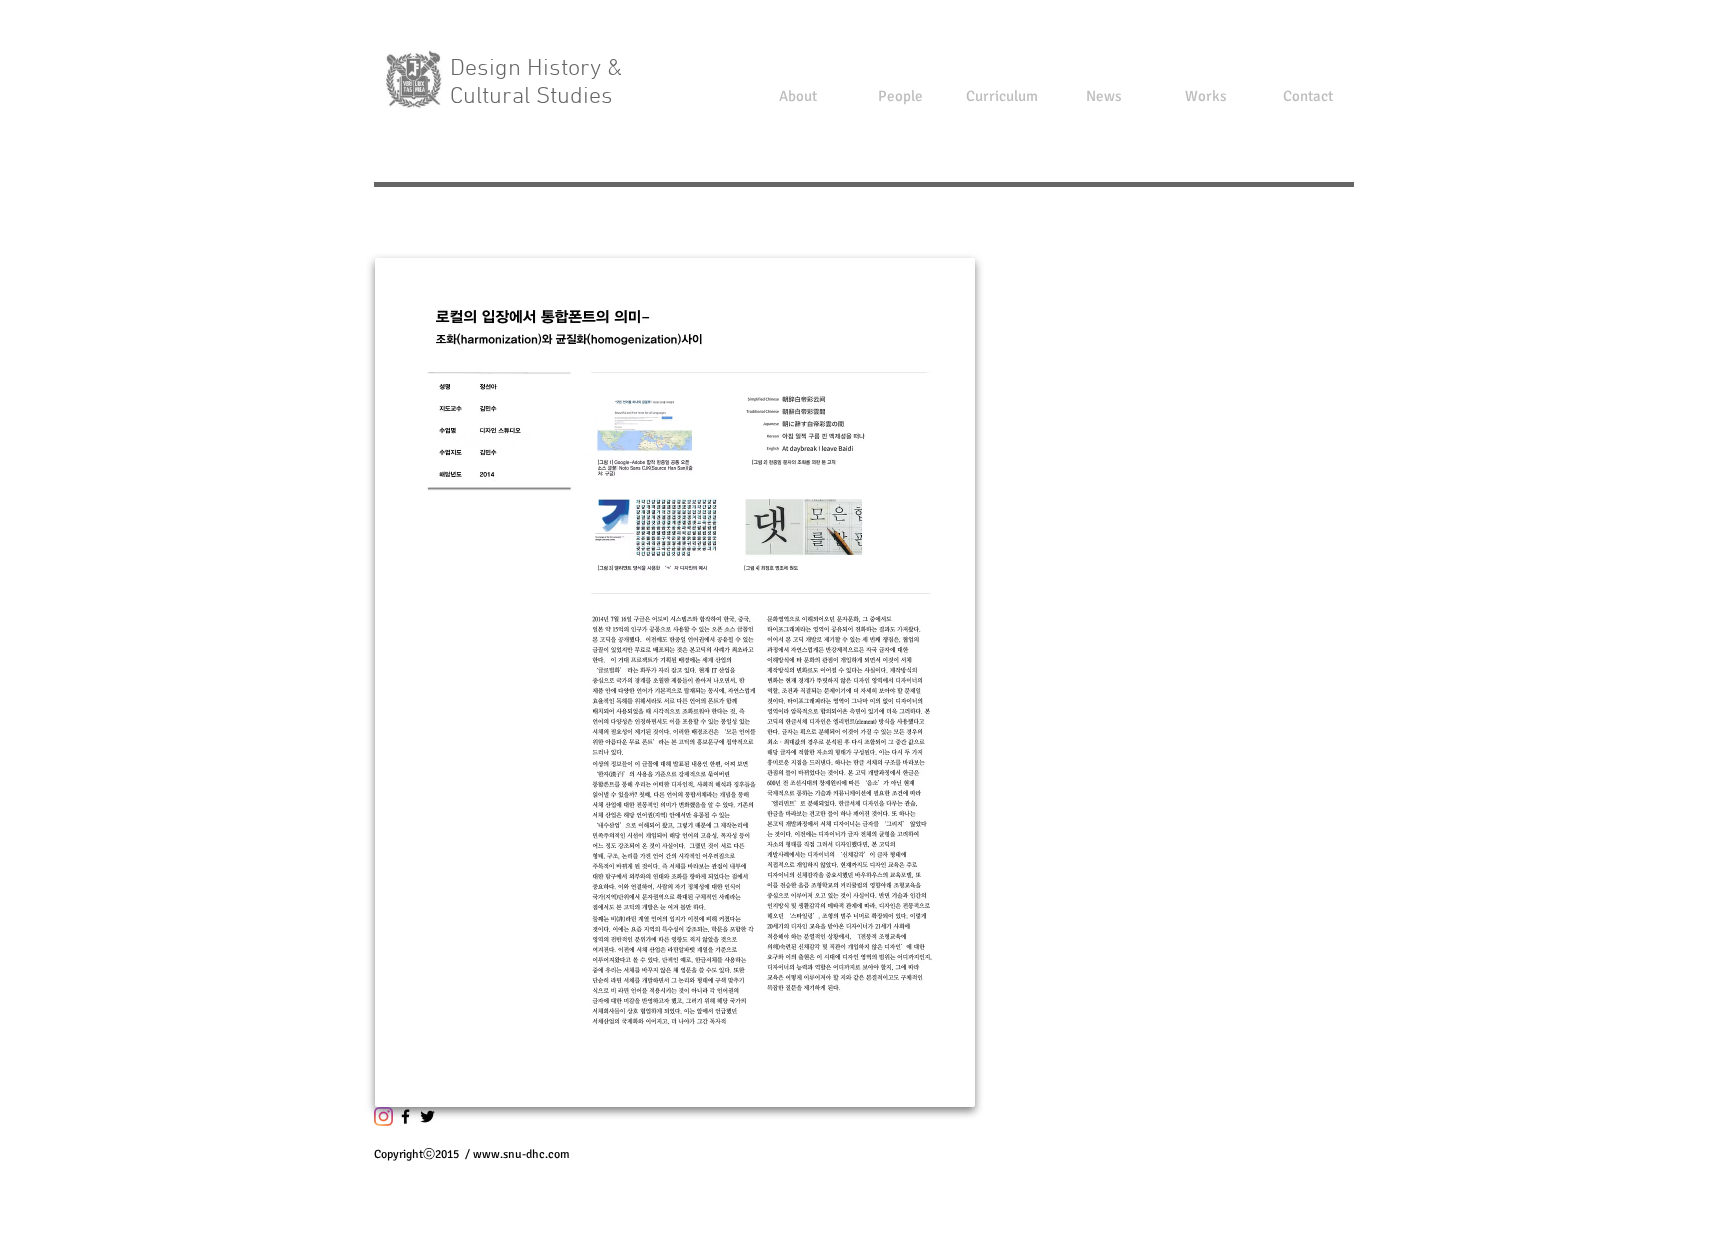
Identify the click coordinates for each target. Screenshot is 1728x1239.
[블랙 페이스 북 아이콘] (405, 1116)
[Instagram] (383, 1116)
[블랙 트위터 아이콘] (427, 1116)
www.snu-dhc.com (521, 1154)
